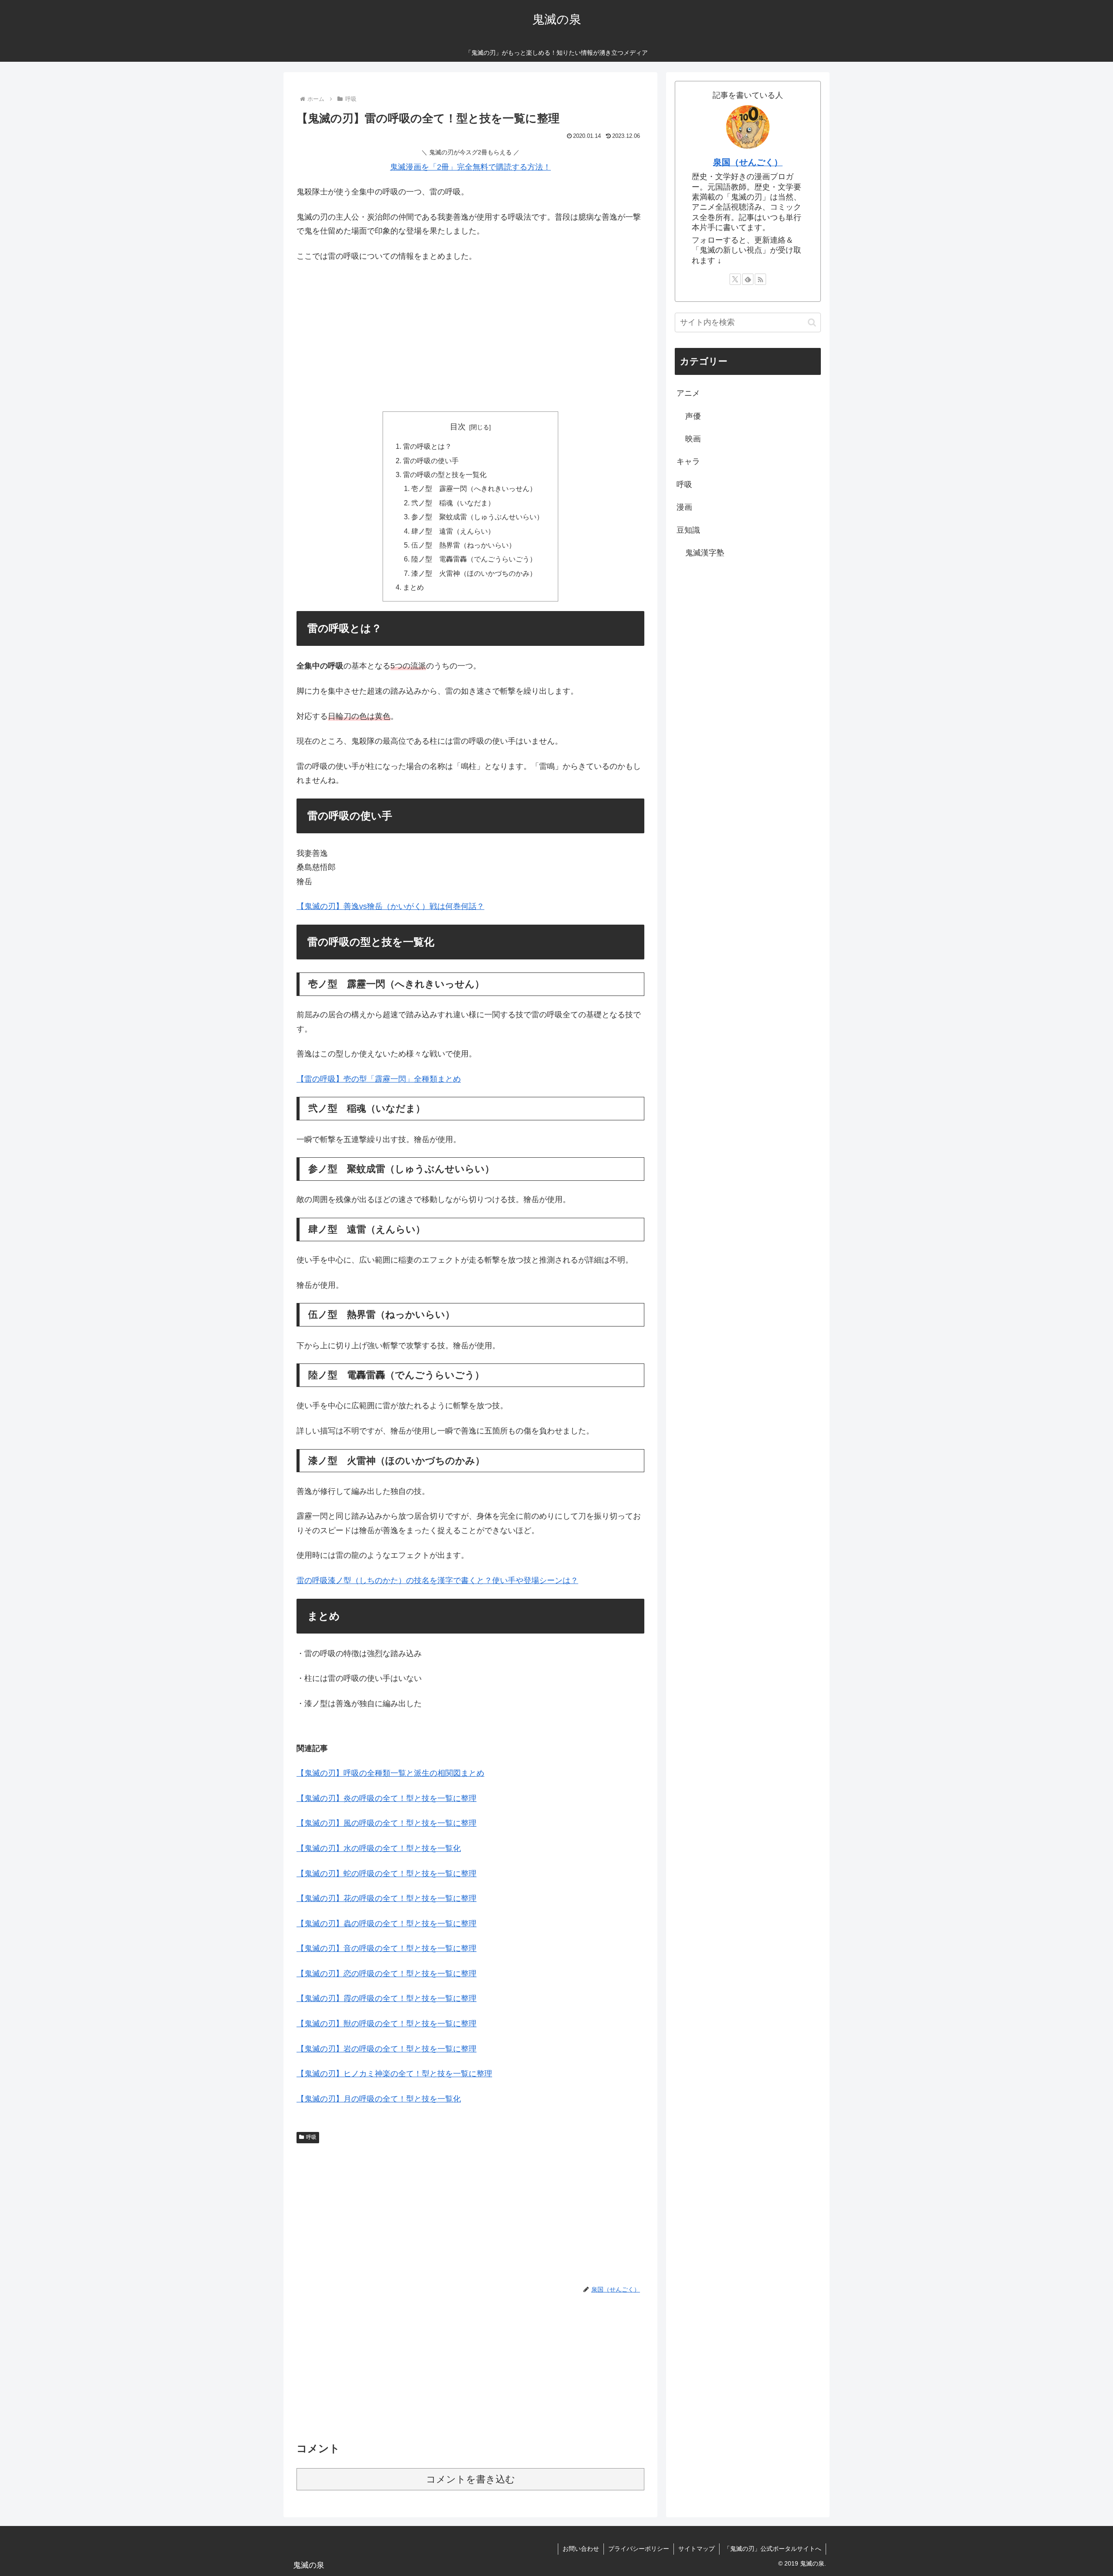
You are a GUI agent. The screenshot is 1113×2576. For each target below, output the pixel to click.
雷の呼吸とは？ (427, 446)
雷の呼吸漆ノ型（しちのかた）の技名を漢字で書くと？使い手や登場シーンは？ (437, 1580)
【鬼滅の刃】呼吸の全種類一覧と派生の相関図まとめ (390, 1773)
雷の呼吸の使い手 (431, 461)
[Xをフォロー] (735, 279)
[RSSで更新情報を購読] (760, 279)
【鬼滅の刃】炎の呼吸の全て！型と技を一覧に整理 (387, 1798)
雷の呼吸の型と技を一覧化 (445, 474)
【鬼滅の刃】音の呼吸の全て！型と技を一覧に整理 (387, 1948)
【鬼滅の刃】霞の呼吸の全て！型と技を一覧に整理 (387, 1998)
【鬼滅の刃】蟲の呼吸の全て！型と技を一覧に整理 (387, 1924)
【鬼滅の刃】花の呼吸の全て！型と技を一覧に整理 (387, 1898)
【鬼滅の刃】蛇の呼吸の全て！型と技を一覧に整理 (387, 1874)
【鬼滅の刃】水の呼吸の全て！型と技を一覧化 (379, 1848)
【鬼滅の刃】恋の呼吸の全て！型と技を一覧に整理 (387, 1974)
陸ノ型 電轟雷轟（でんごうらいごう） (474, 559)
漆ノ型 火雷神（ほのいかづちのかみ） (474, 573)
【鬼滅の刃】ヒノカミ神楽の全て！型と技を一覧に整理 (394, 2074)
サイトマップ (696, 2549)
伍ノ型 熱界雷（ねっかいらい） (463, 545)
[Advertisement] (470, 335)
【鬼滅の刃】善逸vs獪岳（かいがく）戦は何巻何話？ (390, 906)
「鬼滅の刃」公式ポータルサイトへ (773, 2549)
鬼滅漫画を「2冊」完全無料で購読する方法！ (470, 167)
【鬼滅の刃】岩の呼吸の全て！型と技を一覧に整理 (387, 2049)
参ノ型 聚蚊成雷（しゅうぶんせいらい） (477, 517)
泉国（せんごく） (748, 162)
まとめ (413, 587)
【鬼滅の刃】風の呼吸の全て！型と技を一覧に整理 (387, 1823)
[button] (812, 322)
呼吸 (311, 2137)
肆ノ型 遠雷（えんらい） (453, 531)
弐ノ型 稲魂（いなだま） (453, 503)
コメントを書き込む (471, 2479)
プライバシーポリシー (639, 2549)
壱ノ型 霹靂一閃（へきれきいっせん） (474, 488)
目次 (458, 427)
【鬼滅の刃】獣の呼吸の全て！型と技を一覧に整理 (387, 2024)
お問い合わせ (581, 2549)
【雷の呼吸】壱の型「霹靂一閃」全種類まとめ (379, 1079)
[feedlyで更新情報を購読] (748, 279)
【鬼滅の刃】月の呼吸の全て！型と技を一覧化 (379, 2099)
